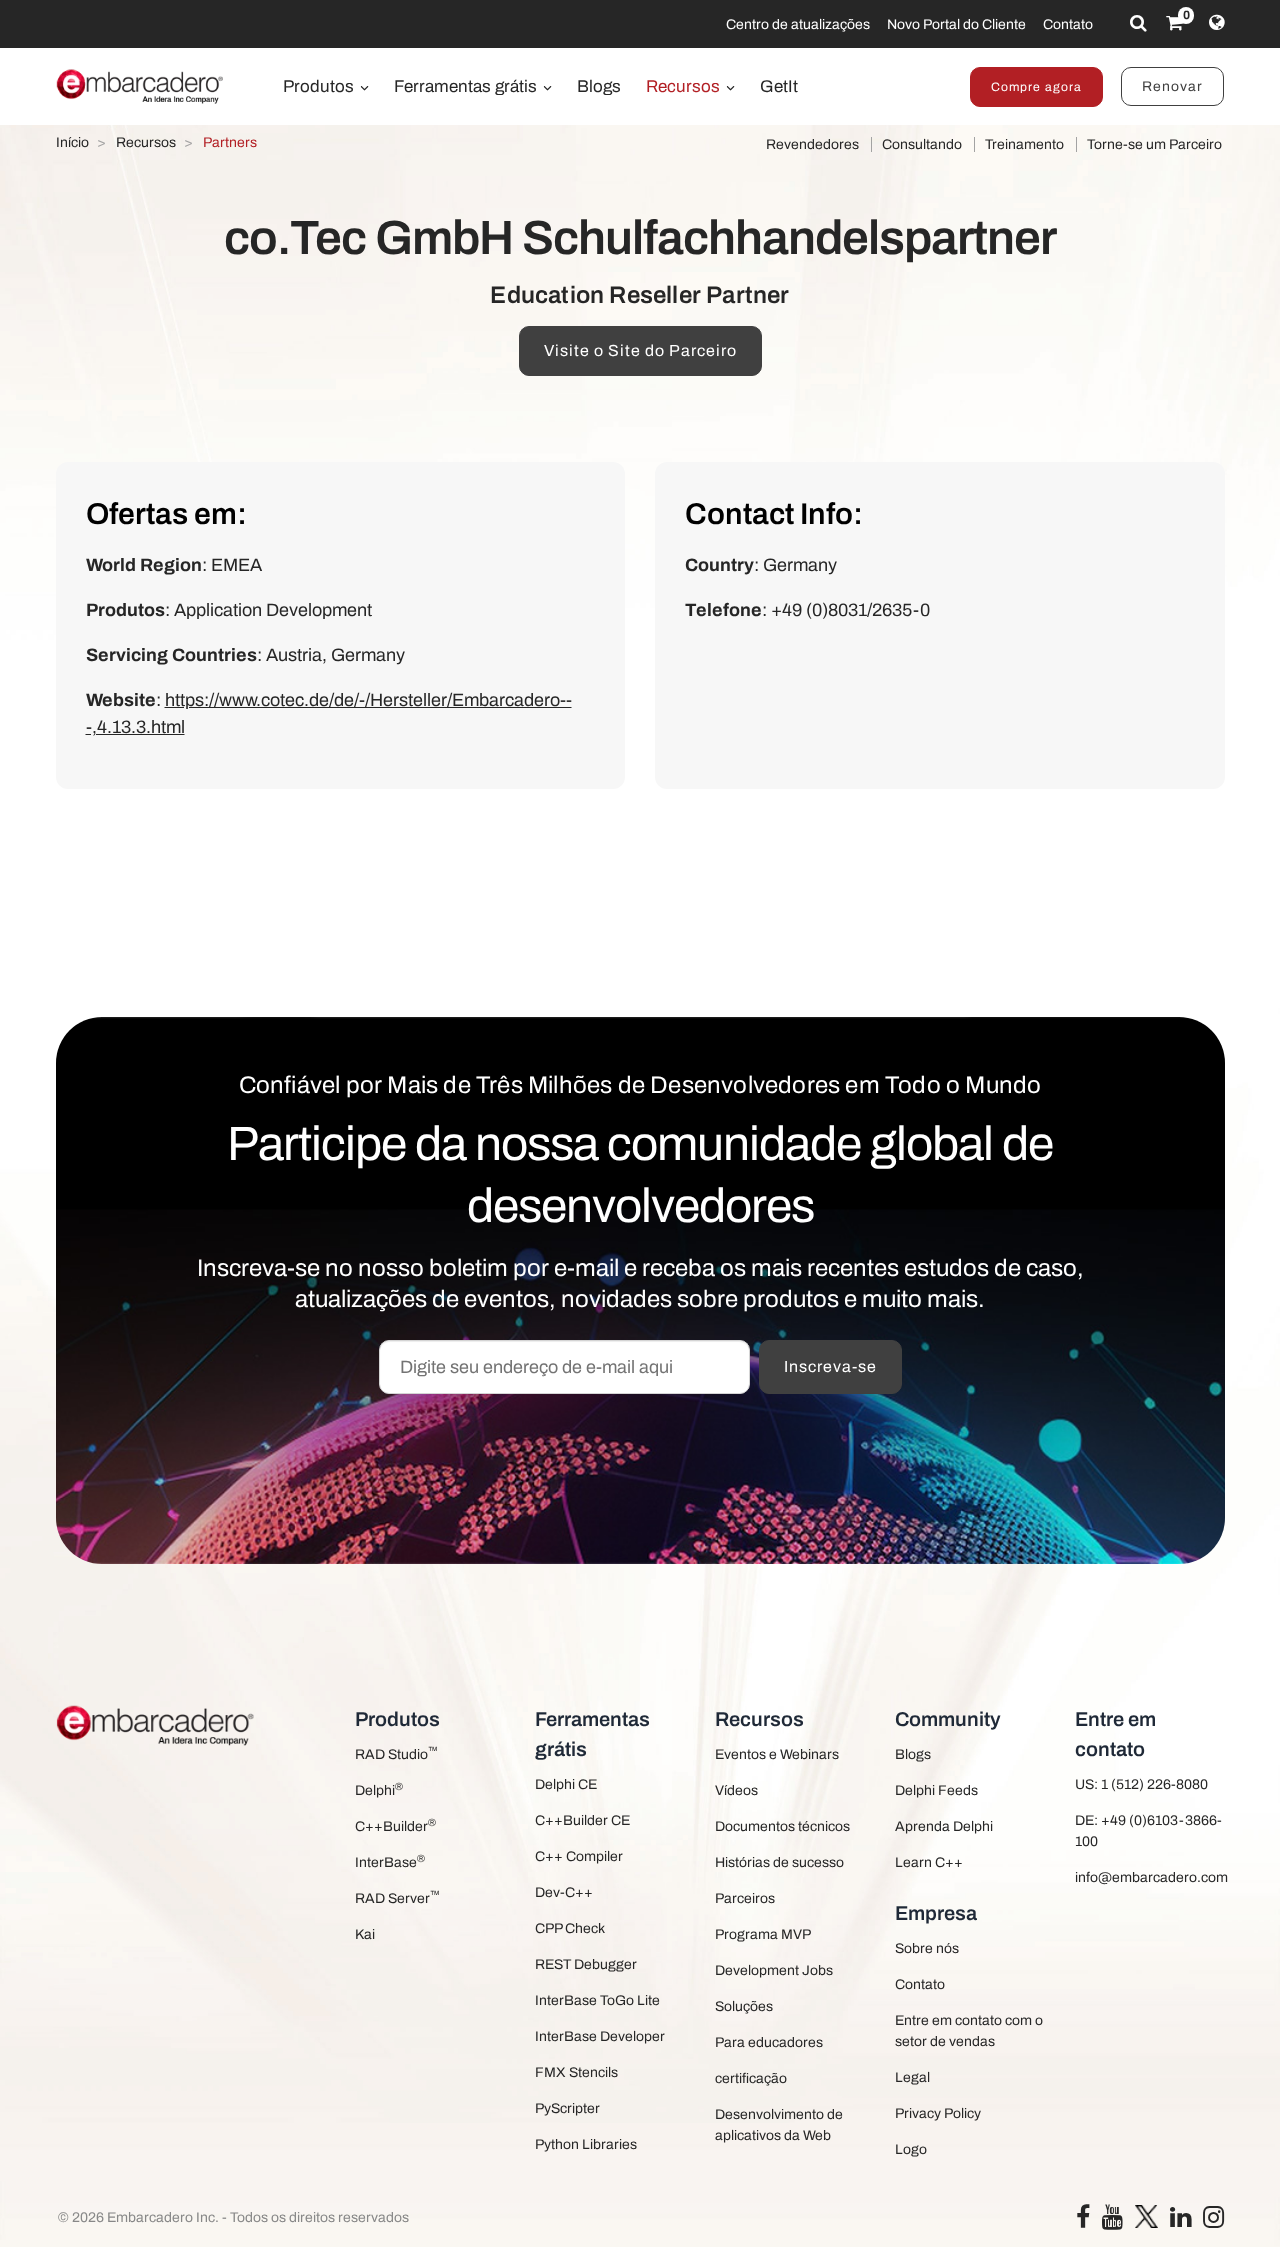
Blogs (599, 86)
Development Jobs (774, 1970)
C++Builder (395, 1825)
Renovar (1172, 86)
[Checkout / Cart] (1174, 23)
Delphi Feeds (936, 1790)
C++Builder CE (582, 1820)
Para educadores (769, 2042)
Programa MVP (763, 1934)
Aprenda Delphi (944, 1826)
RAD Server (397, 1897)
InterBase (390, 1861)
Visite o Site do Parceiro (640, 350)
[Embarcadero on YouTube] (1112, 2221)
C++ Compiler (579, 1856)
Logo (911, 2149)
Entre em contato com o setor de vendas (969, 2031)
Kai (365, 1934)
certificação (751, 2078)
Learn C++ (929, 1862)
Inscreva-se (830, 1366)
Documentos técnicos (782, 1826)
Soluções (744, 2006)
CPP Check (570, 1928)
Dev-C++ (564, 1892)
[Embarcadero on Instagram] (1213, 2221)
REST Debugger (586, 1964)
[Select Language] (1216, 23)
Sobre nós (927, 1948)
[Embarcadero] (141, 86)
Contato (1068, 24)
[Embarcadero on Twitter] (1146, 2215)
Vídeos (736, 1790)
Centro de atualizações (798, 24)
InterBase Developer (600, 2036)
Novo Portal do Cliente (956, 24)
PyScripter (567, 2108)
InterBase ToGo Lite (597, 2000)
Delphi (379, 1789)
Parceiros (745, 1898)
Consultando (922, 144)
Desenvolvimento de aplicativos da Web (779, 2125)
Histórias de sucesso (779, 1862)
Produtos (320, 86)
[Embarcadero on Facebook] (1083, 2221)
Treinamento (1024, 144)
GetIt (779, 86)
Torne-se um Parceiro (1154, 144)
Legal (912, 2077)
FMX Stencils (576, 2072)
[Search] (1138, 23)
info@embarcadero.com (1150, 1877)
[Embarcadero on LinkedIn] (1180, 2221)
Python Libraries (586, 2144)
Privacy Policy (938, 2113)
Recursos (685, 86)
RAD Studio (396, 1753)
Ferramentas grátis (467, 86)
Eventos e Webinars (777, 1754)
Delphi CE (566, 1784)
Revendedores (812, 144)
